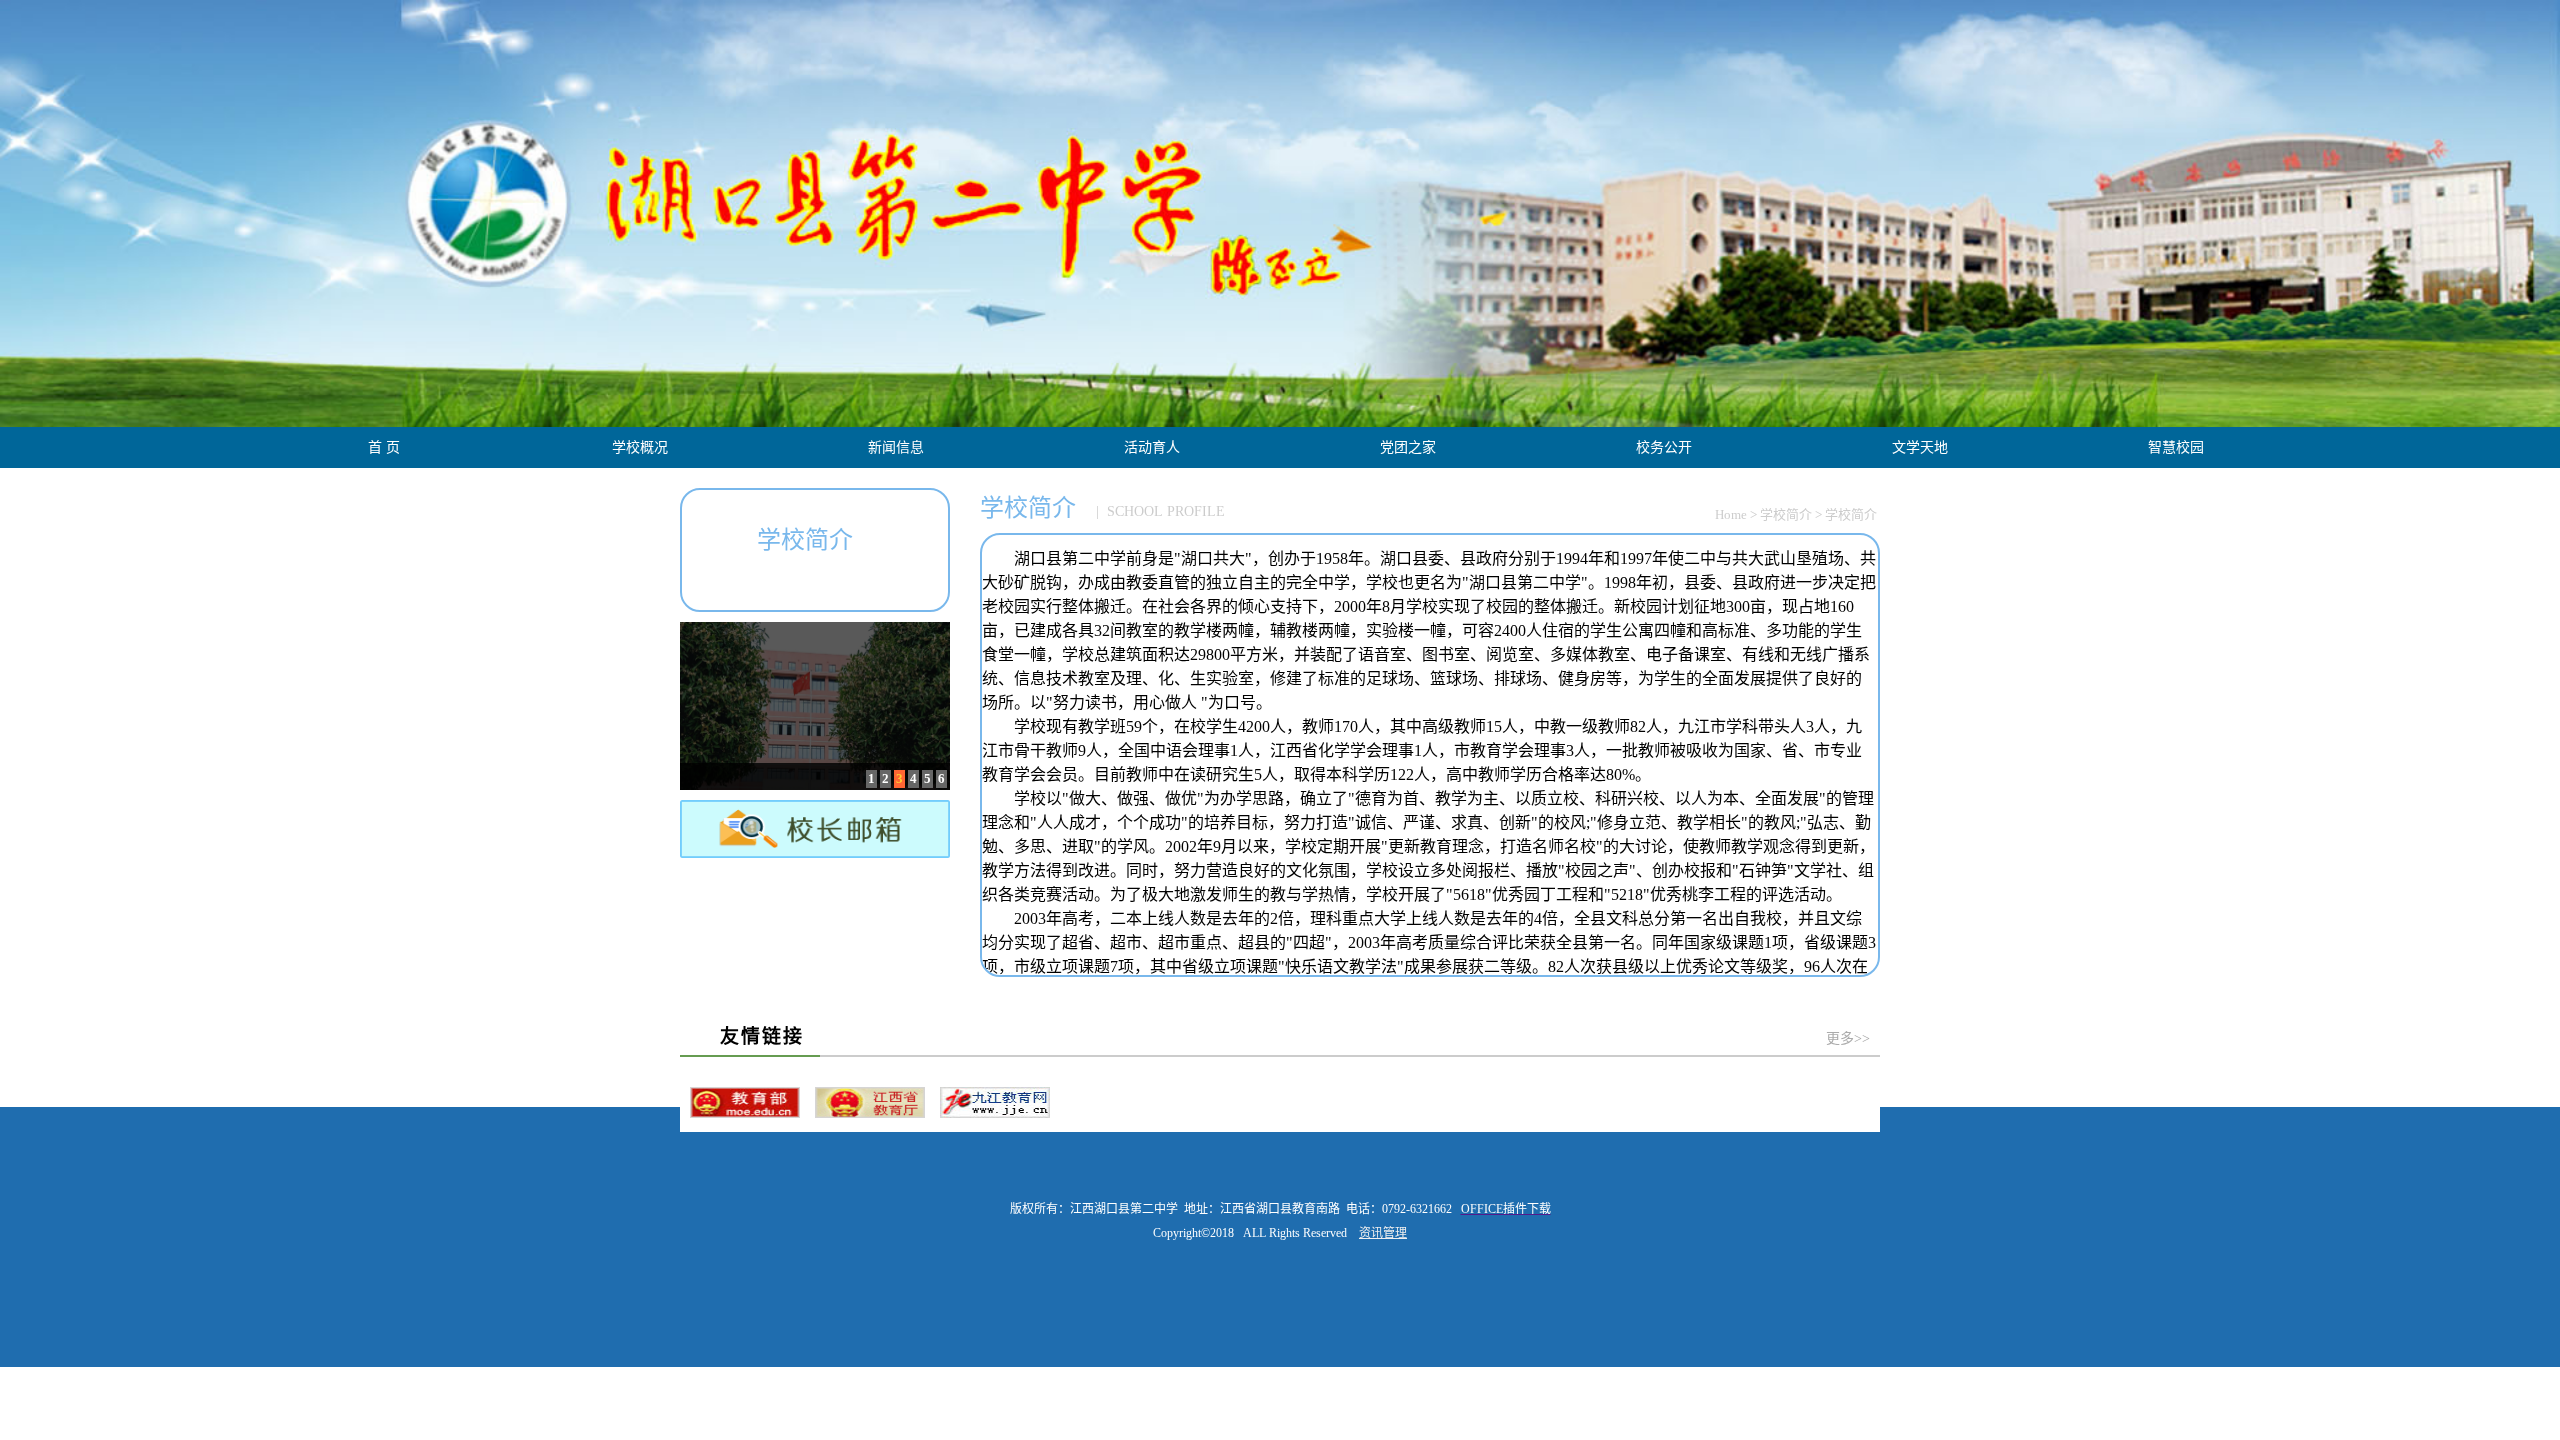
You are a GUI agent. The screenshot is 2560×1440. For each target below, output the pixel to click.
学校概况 (640, 447)
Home (1731, 514)
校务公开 (1664, 447)
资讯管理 (1383, 1233)
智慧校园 (2176, 447)
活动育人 (1152, 447)
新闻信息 (896, 447)
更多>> (1848, 1038)
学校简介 (1786, 514)
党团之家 (1408, 447)
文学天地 (1920, 447)
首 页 (384, 447)
